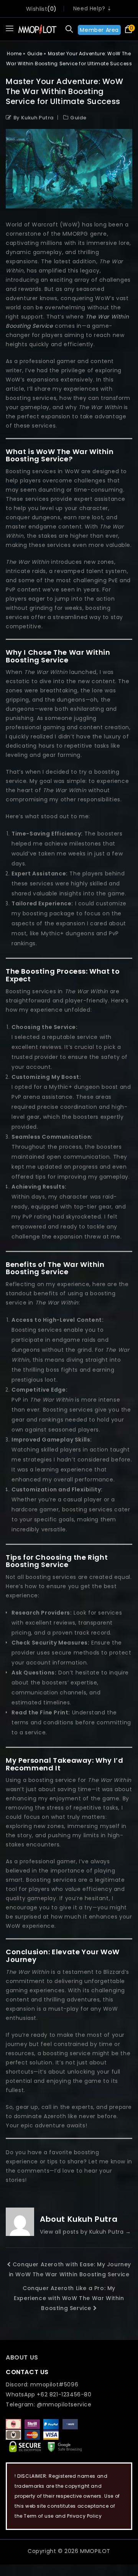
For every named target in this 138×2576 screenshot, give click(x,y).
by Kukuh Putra (34, 118)
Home (14, 54)
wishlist (37, 9)
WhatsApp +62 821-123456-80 (49, 2394)
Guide (35, 54)
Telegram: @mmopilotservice (49, 2404)
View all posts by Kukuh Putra (85, 2232)
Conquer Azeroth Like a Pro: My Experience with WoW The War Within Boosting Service (69, 2298)
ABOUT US (22, 2357)
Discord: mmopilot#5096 (42, 2384)
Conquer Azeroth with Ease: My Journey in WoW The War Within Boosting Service (70, 2269)
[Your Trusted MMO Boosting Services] (37, 29)
